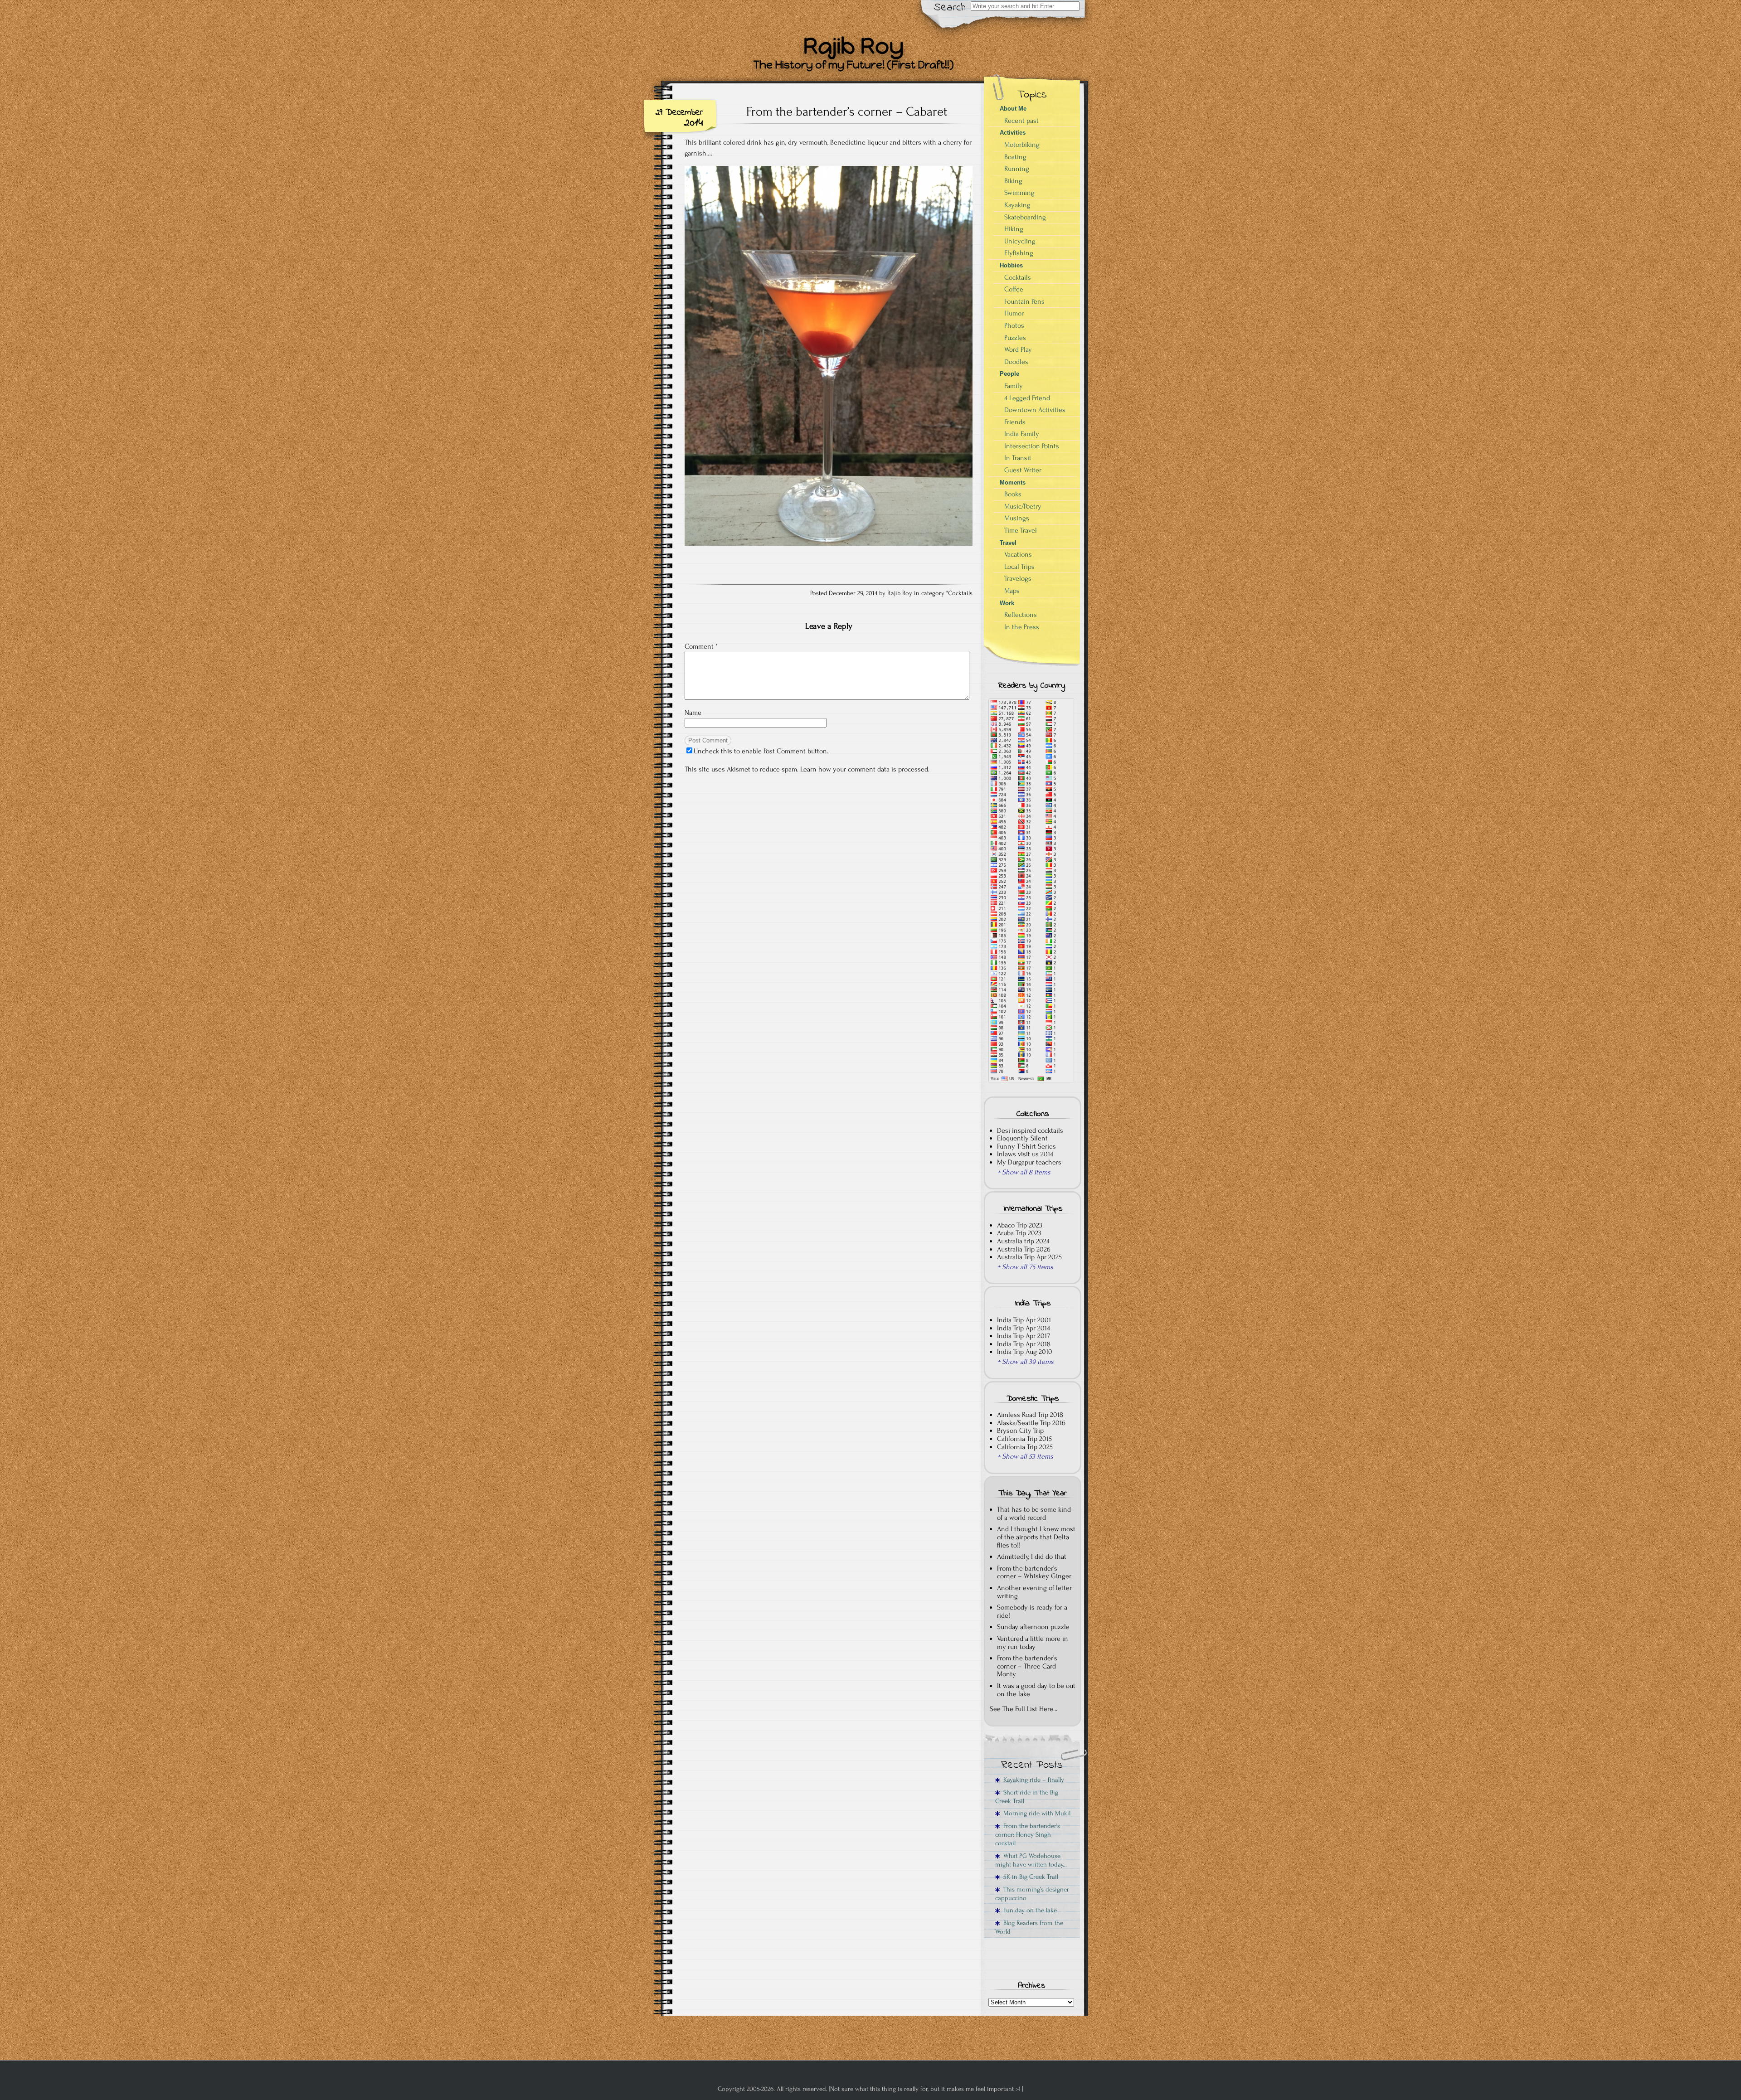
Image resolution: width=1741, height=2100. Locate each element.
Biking (1013, 181)
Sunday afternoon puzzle (1033, 1627)
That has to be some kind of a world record (1034, 1513)
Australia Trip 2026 (1024, 1249)
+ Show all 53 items (1025, 1456)
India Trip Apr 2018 (1024, 1344)
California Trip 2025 (1025, 1447)
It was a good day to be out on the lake (1036, 1690)
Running (1017, 169)
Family (1014, 386)
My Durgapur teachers (1029, 1162)
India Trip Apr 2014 (1024, 1328)
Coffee (1014, 289)
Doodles (1016, 362)
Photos (1014, 325)
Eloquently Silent (1022, 1138)
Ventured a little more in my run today (1033, 1643)
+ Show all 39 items (1025, 1362)
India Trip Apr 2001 (1024, 1320)
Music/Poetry (1023, 506)
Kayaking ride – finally (1032, 1780)
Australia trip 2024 (1023, 1241)
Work (1007, 603)
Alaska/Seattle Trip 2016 (1031, 1423)
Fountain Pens (1024, 301)
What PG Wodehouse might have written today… (1031, 1860)
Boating (1015, 157)
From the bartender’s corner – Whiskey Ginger (1034, 1572)
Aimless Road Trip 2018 (1030, 1415)
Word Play (1018, 349)
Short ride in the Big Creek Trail (1027, 1797)
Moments (1013, 483)
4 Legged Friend (1027, 398)
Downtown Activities (1035, 410)
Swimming (1019, 193)
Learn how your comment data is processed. (865, 769)
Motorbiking (1022, 145)
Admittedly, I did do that (1032, 1557)
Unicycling (1020, 241)
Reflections (1021, 615)
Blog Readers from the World (1029, 1927)
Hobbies (1011, 265)
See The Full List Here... (1024, 1709)
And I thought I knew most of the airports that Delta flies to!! (1036, 1537)
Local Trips (1019, 567)
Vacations (1018, 554)
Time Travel (1021, 530)
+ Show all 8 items (1024, 1172)
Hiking (1014, 229)
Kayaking (1017, 205)
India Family (1022, 434)
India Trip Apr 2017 (1024, 1336)
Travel (1008, 543)
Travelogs (1018, 578)
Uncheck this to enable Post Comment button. (761, 751)
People (1009, 374)
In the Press (1022, 627)
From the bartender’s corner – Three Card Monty (1027, 1666)
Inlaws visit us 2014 (1025, 1154)
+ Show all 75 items (1025, 1267)
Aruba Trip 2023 (1019, 1233)
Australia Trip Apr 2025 (1029, 1257)
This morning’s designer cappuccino (1032, 1894)
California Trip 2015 (1024, 1439)
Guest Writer (1023, 470)
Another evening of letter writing (1034, 1592)
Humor (1014, 313)
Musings (1017, 518)
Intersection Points (1032, 446)
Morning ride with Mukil (1035, 1813)
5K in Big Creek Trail (1029, 1877)
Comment (701, 646)
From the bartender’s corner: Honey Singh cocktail (1028, 1835)
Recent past (1021, 121)
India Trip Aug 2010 (1025, 1352)
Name (693, 713)
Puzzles (1015, 338)
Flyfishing (1019, 253)
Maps (1012, 591)
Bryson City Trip (1020, 1431)
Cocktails (960, 593)
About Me (1013, 109)
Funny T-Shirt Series (1026, 1146)
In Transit (1018, 458)
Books (1013, 494)
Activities (1013, 133)
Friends (1015, 422)
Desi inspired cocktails (1030, 1130)
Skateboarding (1025, 217)
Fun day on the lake (1028, 1910)
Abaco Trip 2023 (1020, 1225)
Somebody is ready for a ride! (1032, 1611)
